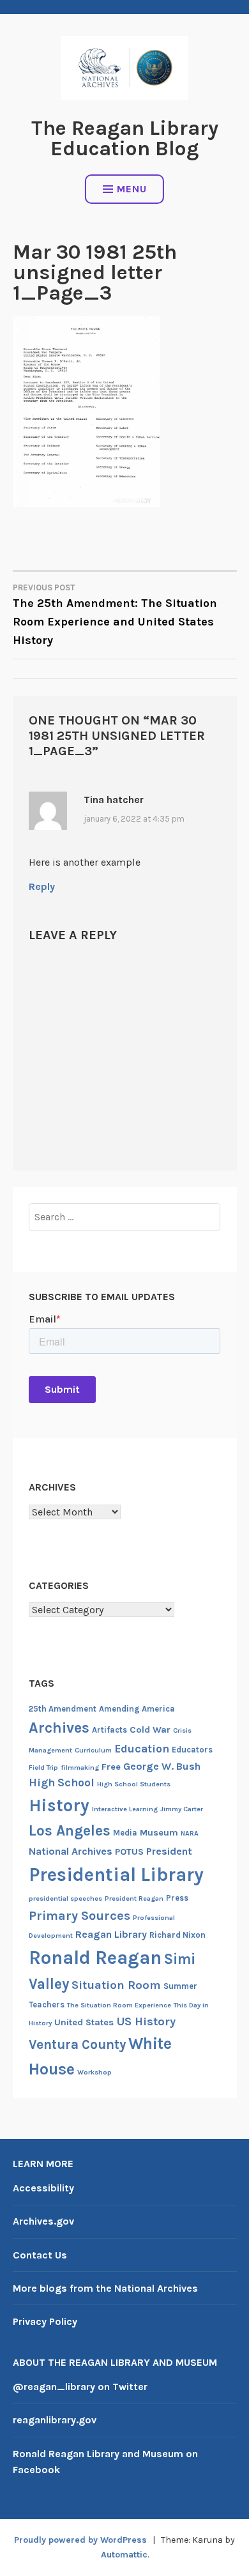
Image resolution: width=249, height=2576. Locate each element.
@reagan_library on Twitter (80, 2387)
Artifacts (109, 1730)
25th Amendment (63, 1709)
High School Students (134, 1784)
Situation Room (116, 1985)
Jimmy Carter (182, 1809)
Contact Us (40, 2255)
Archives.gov (43, 2221)
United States (84, 2022)
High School (62, 1782)
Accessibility (43, 2188)
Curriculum (93, 1750)
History (59, 1805)
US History (146, 2021)
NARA (190, 1833)
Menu (132, 189)
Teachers (47, 2005)
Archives (59, 1728)
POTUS (129, 1852)
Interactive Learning (125, 1809)
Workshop (94, 2072)
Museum (159, 1833)
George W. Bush (162, 1766)
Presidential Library (116, 1874)
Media (125, 1833)
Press (177, 1898)
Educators (192, 1750)
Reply (42, 886)
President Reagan (134, 1898)
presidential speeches (65, 1898)
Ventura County (77, 2044)
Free (111, 1767)
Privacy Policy (45, 2321)
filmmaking (80, 1767)
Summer (180, 1986)
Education (142, 1749)
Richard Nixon (177, 1935)
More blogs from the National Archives (105, 2288)
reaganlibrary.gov (55, 2420)
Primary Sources (79, 1916)
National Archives (71, 1851)
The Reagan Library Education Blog (125, 138)
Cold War (150, 1730)
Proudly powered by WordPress (80, 2540)
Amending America (137, 1709)
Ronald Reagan (95, 1958)
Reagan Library (111, 1934)
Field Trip (43, 1767)
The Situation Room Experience (119, 2005)
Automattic (124, 2555)
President (169, 1851)
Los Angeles (70, 1831)
